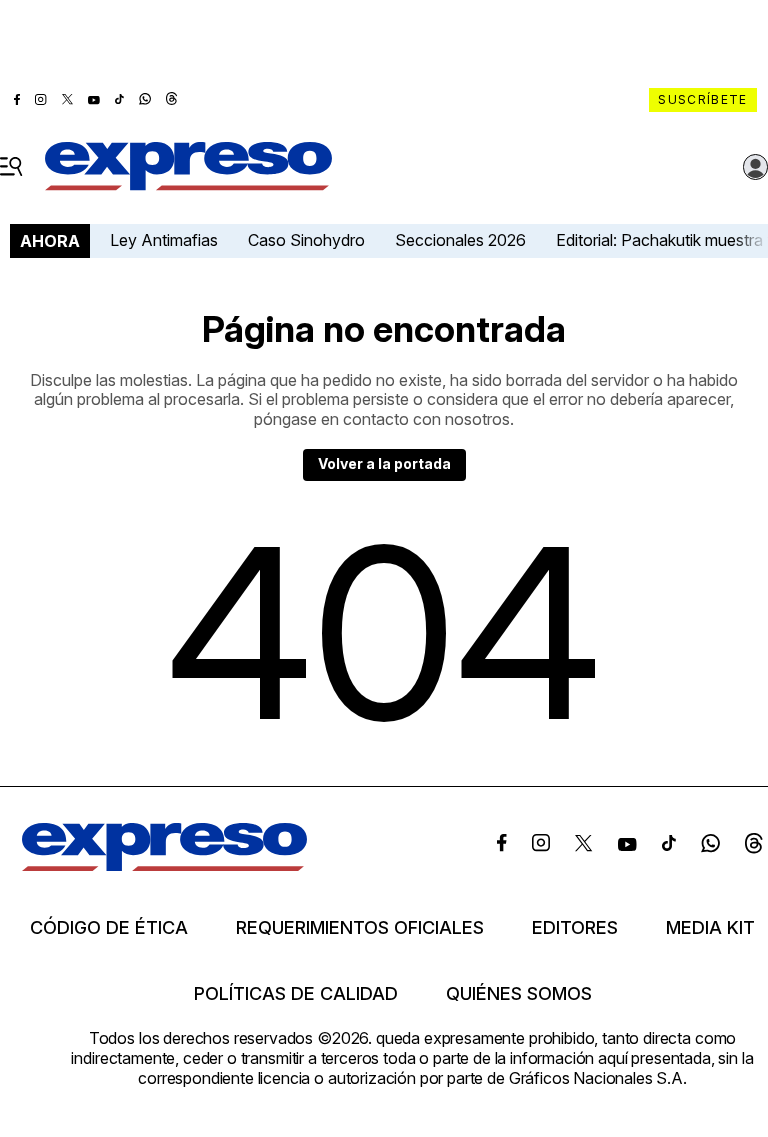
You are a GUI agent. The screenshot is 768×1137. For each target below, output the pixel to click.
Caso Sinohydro (306, 240)
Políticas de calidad (296, 994)
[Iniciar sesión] (756, 167)
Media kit (710, 928)
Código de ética (109, 928)
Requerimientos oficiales (360, 928)
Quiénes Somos (519, 994)
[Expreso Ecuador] (164, 865)
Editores (575, 928)
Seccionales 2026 (460, 240)
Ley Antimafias (164, 240)
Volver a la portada (384, 463)
